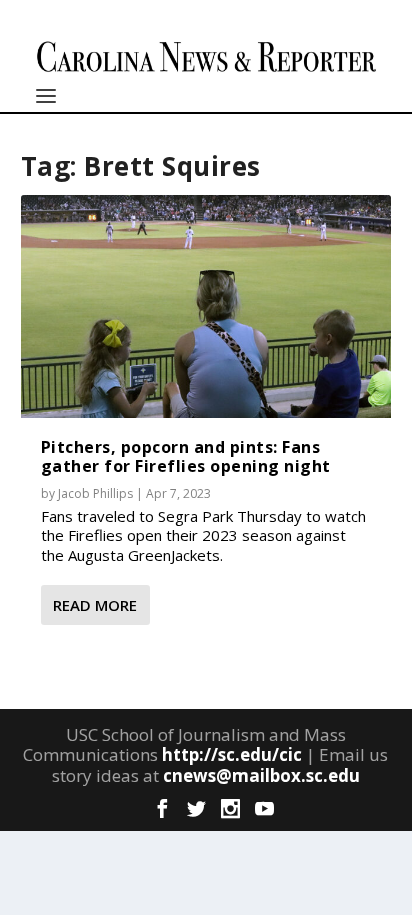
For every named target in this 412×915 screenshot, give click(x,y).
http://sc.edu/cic (232, 754)
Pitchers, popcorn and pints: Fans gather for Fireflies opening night (186, 456)
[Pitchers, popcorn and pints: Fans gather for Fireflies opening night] (206, 306)
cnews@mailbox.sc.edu (261, 775)
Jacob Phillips (95, 493)
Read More (95, 605)
